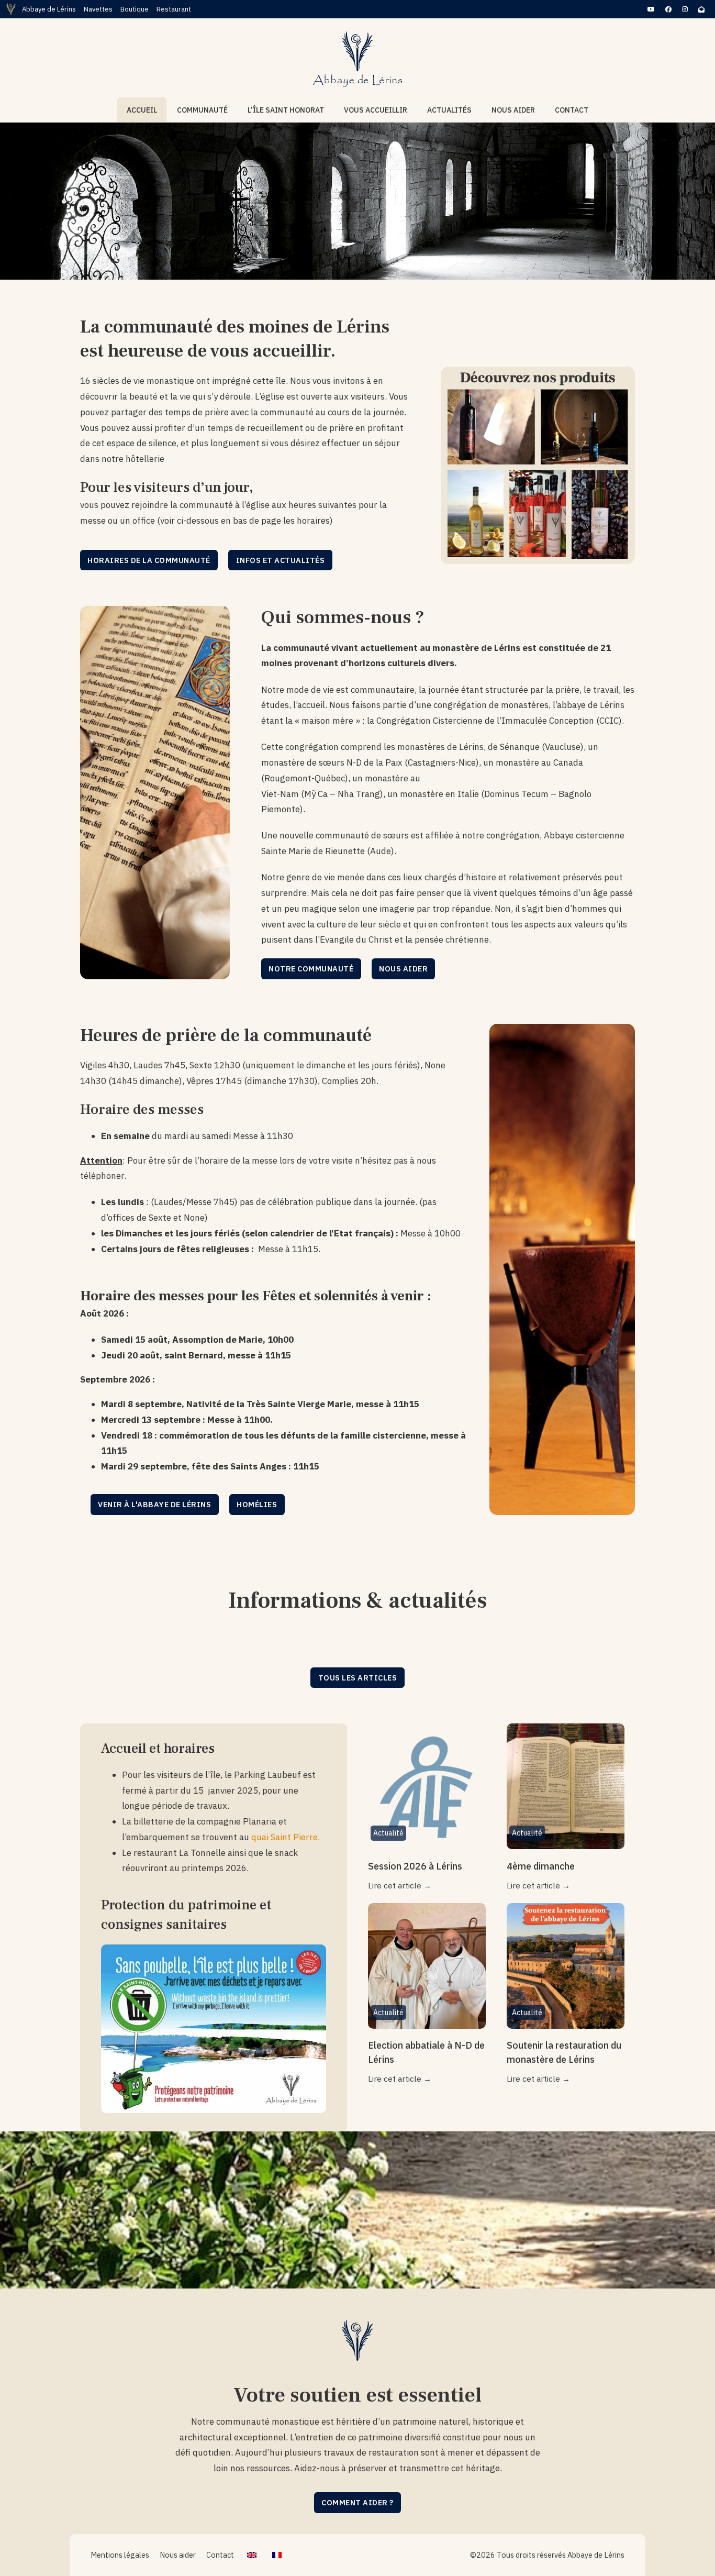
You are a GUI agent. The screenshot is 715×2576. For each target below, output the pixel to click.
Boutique (135, 9)
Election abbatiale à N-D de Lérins (426, 2052)
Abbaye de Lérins (49, 9)
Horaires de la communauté (149, 560)
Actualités (449, 110)
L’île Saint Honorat (286, 110)
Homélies (257, 1504)
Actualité (388, 1833)
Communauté (202, 110)
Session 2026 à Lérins (415, 1866)
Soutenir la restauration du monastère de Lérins (564, 2052)
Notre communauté (311, 969)
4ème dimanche (541, 1866)
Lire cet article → (400, 1885)
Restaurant (174, 9)
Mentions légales (120, 2555)
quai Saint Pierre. (286, 1837)
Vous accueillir (376, 110)
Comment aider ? (357, 2502)
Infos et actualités (281, 560)
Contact (572, 110)
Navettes (98, 9)
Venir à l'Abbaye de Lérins (154, 1504)
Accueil (142, 110)
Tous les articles (358, 1678)
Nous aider (513, 110)
